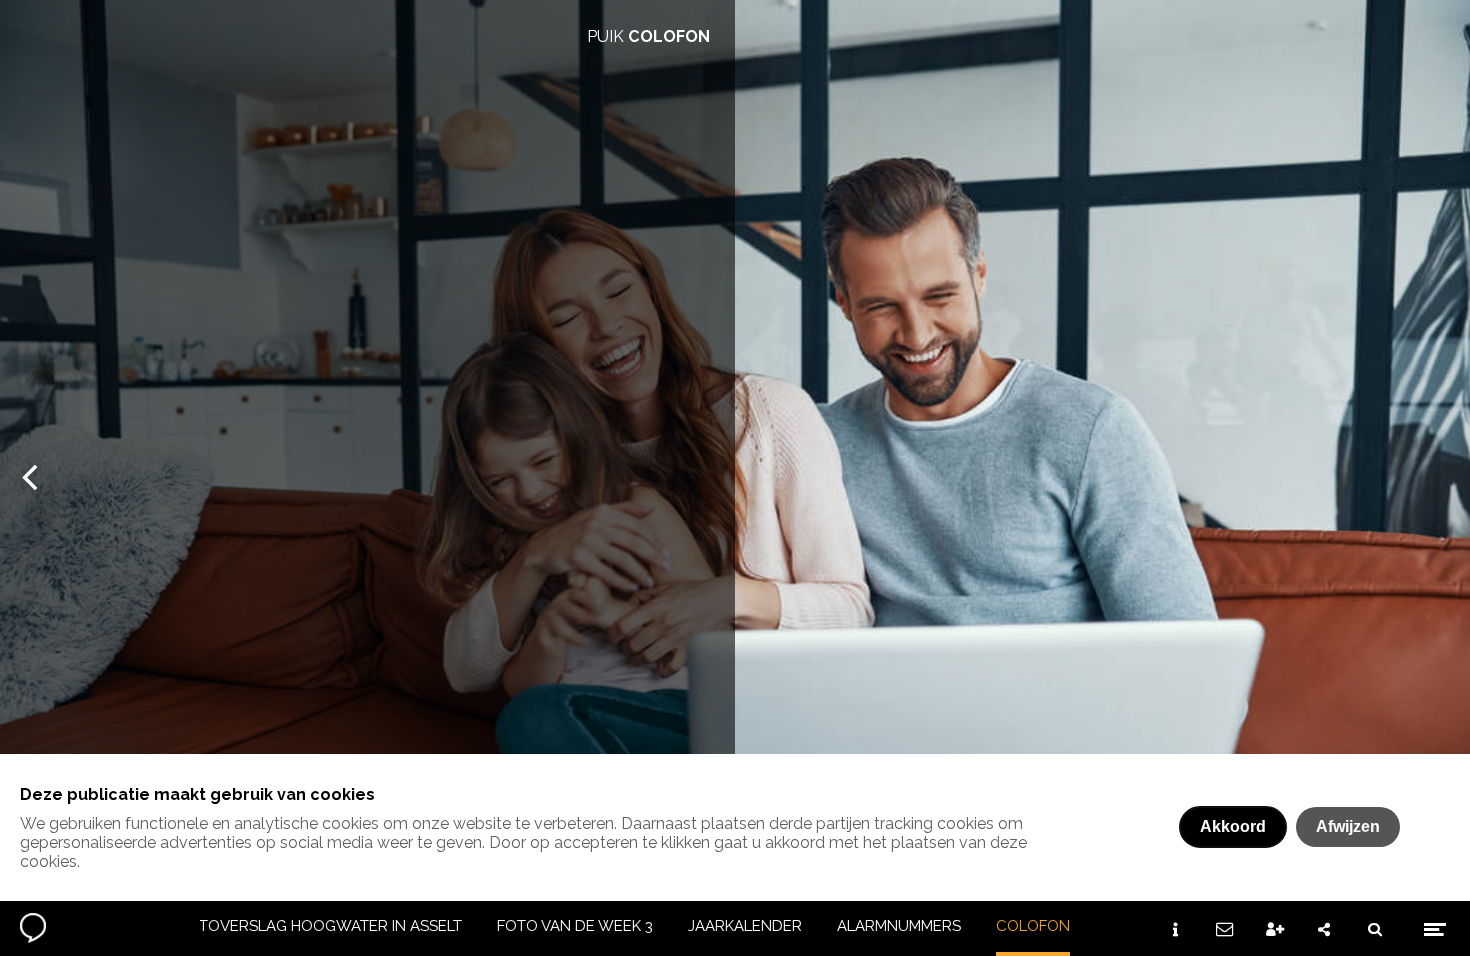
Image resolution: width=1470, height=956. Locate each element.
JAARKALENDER (745, 926)
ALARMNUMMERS (899, 926)
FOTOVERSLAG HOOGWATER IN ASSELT (320, 926)
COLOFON (1033, 926)
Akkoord (1233, 826)
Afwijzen (1348, 826)
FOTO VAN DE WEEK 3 (575, 926)
